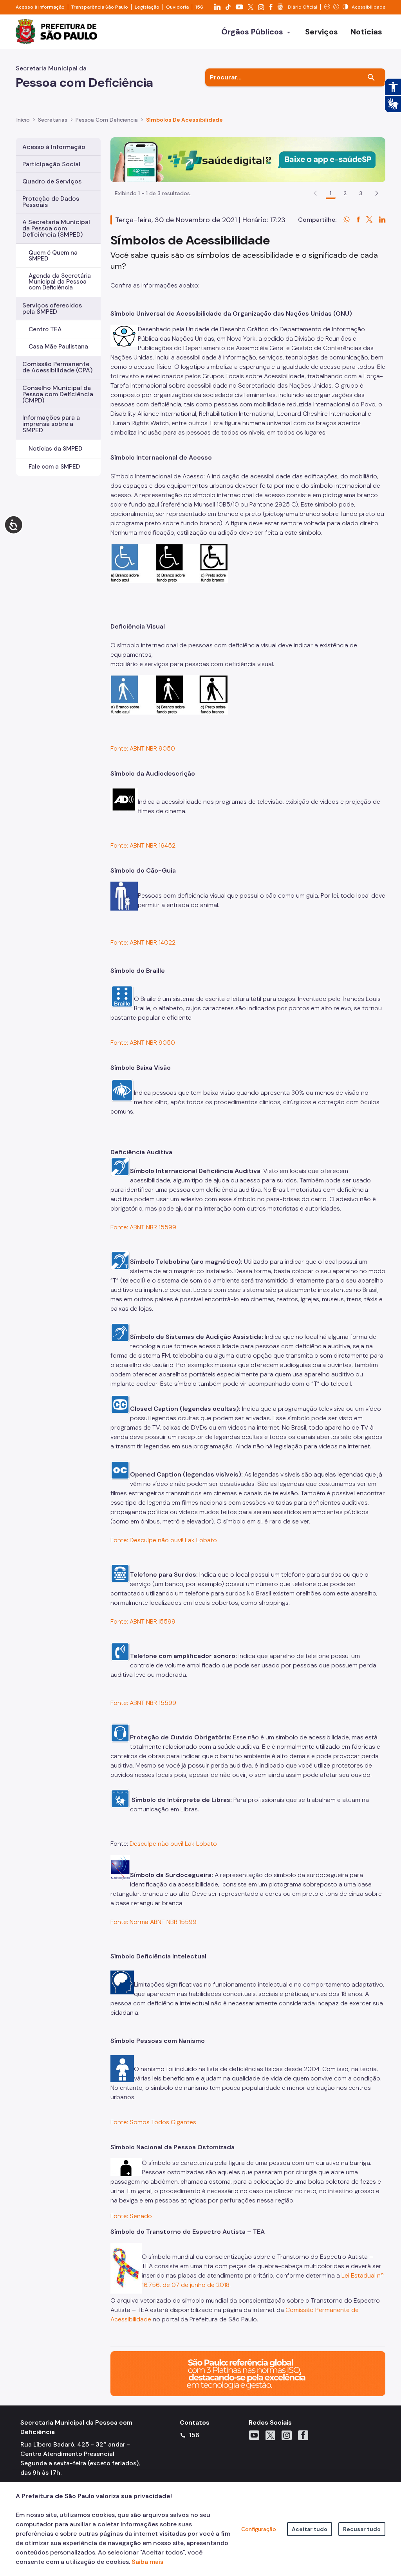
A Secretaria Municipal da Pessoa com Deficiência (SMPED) (56, 228)
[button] (377, 193)
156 (199, 7)
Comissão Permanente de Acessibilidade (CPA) (57, 367)
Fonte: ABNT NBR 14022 (144, 942)
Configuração (259, 2529)
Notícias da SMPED (55, 449)
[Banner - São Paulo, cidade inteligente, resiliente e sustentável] (248, 2373)
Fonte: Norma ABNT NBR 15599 (154, 1922)
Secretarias (53, 120)
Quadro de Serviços (52, 181)
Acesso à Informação (54, 147)
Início (23, 120)
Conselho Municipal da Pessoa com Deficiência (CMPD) (58, 394)
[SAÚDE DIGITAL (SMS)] (248, 159)
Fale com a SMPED (54, 467)
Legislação (147, 7)
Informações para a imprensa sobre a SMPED (51, 424)
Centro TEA (45, 329)
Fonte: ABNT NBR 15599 (143, 1227)
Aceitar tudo (310, 2529)
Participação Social (51, 164)
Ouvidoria (177, 7)
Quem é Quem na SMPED (53, 256)
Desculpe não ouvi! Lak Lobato (173, 1844)
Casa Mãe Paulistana (58, 347)
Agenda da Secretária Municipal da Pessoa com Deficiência (60, 282)
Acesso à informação (40, 7)
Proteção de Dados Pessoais (51, 202)
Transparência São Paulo (100, 7)
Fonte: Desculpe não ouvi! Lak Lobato (164, 1540)
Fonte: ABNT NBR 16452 (143, 845)
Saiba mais (147, 2562)
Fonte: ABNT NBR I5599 (143, 1621)
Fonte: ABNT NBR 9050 (143, 748)
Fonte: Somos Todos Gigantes (153, 2122)
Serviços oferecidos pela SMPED (52, 308)
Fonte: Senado (131, 2216)
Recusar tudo (362, 2529)
